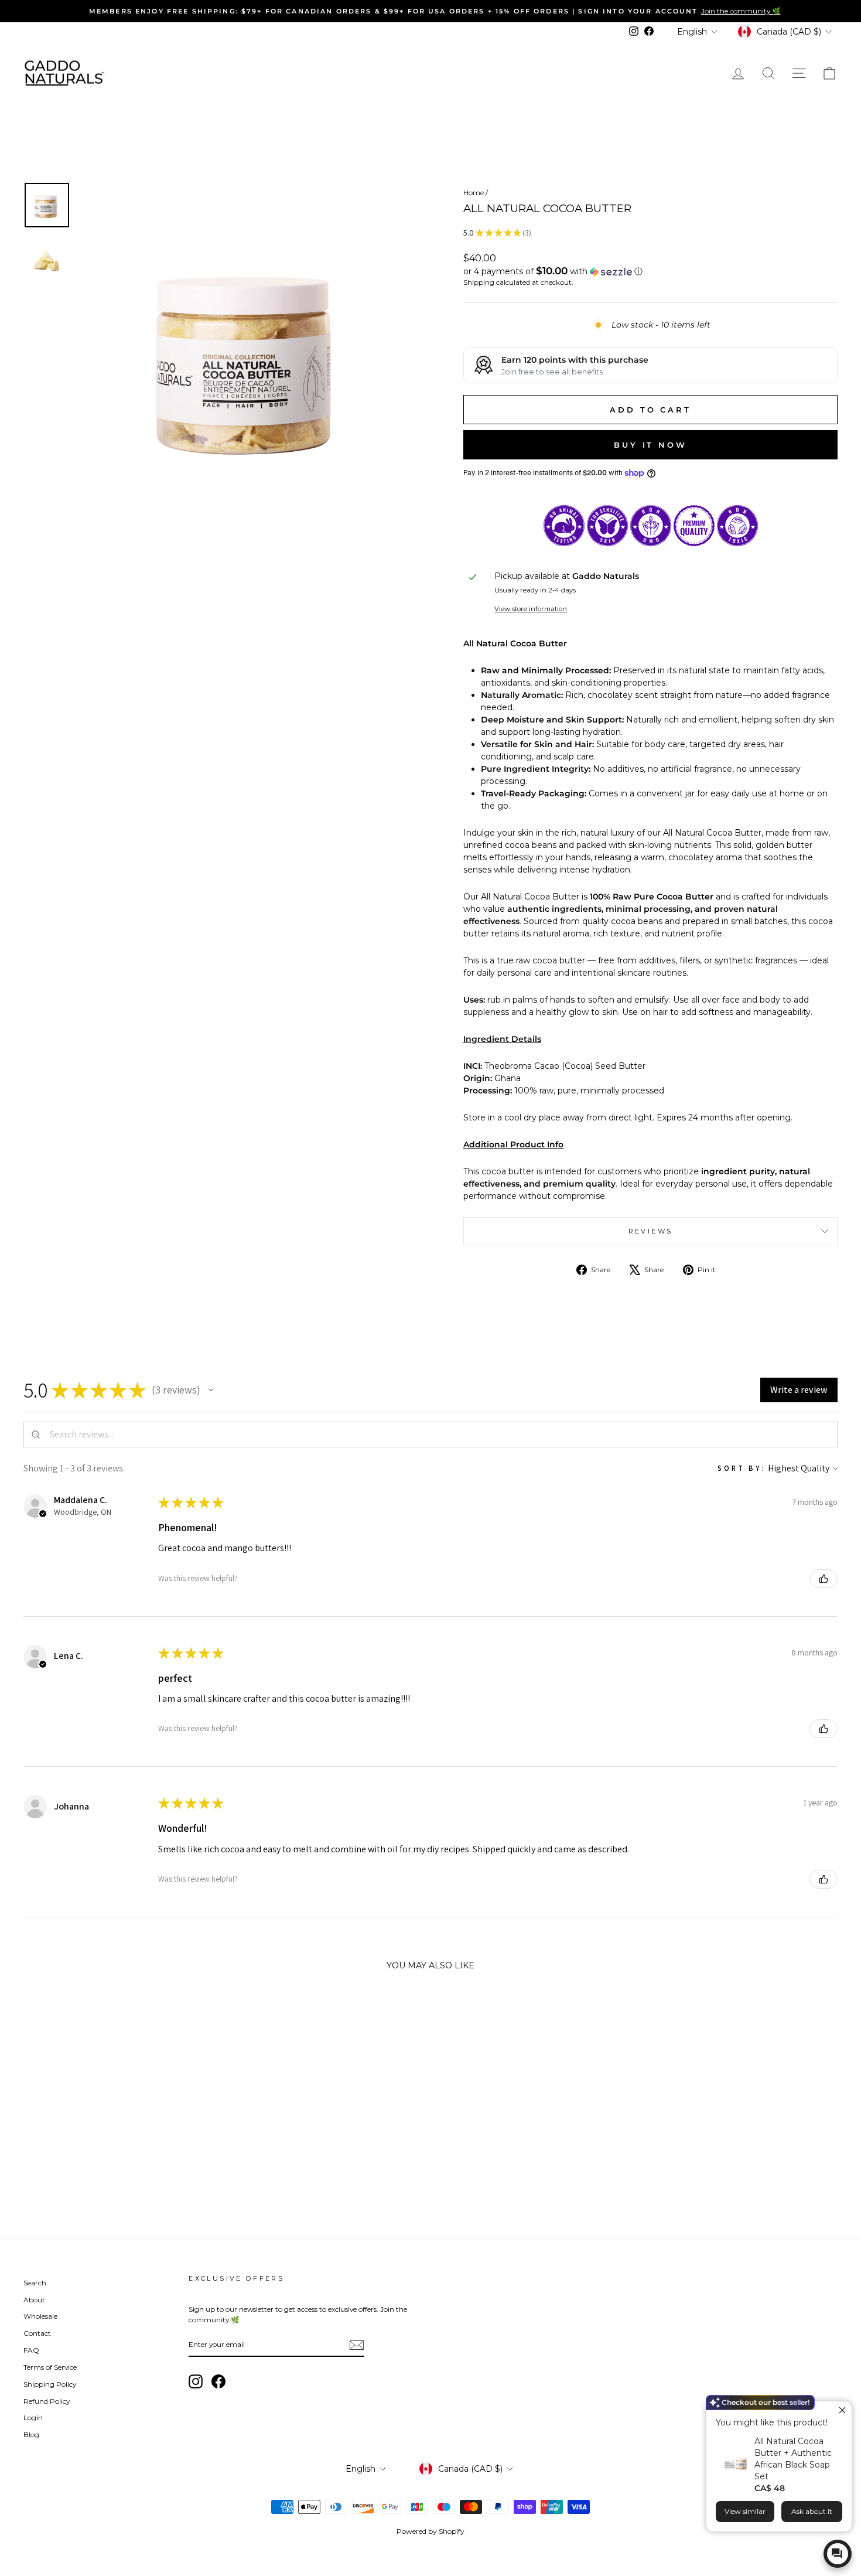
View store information (531, 609)
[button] (650, 271)
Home (474, 192)
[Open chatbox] (838, 2554)
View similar (745, 2511)
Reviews (651, 1231)
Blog (31, 2434)
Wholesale (40, 2316)
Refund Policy (47, 2401)
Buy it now (650, 445)
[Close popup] (841, 2412)
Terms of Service (50, 2367)
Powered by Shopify (430, 2531)
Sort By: (742, 1468)
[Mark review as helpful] (824, 1579)
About (34, 2300)
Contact (37, 2333)
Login (33, 2417)
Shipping (479, 282)
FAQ (31, 2350)
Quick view (120, 2132)
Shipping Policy (50, 2384)
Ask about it (812, 2511)
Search (35, 2283)
